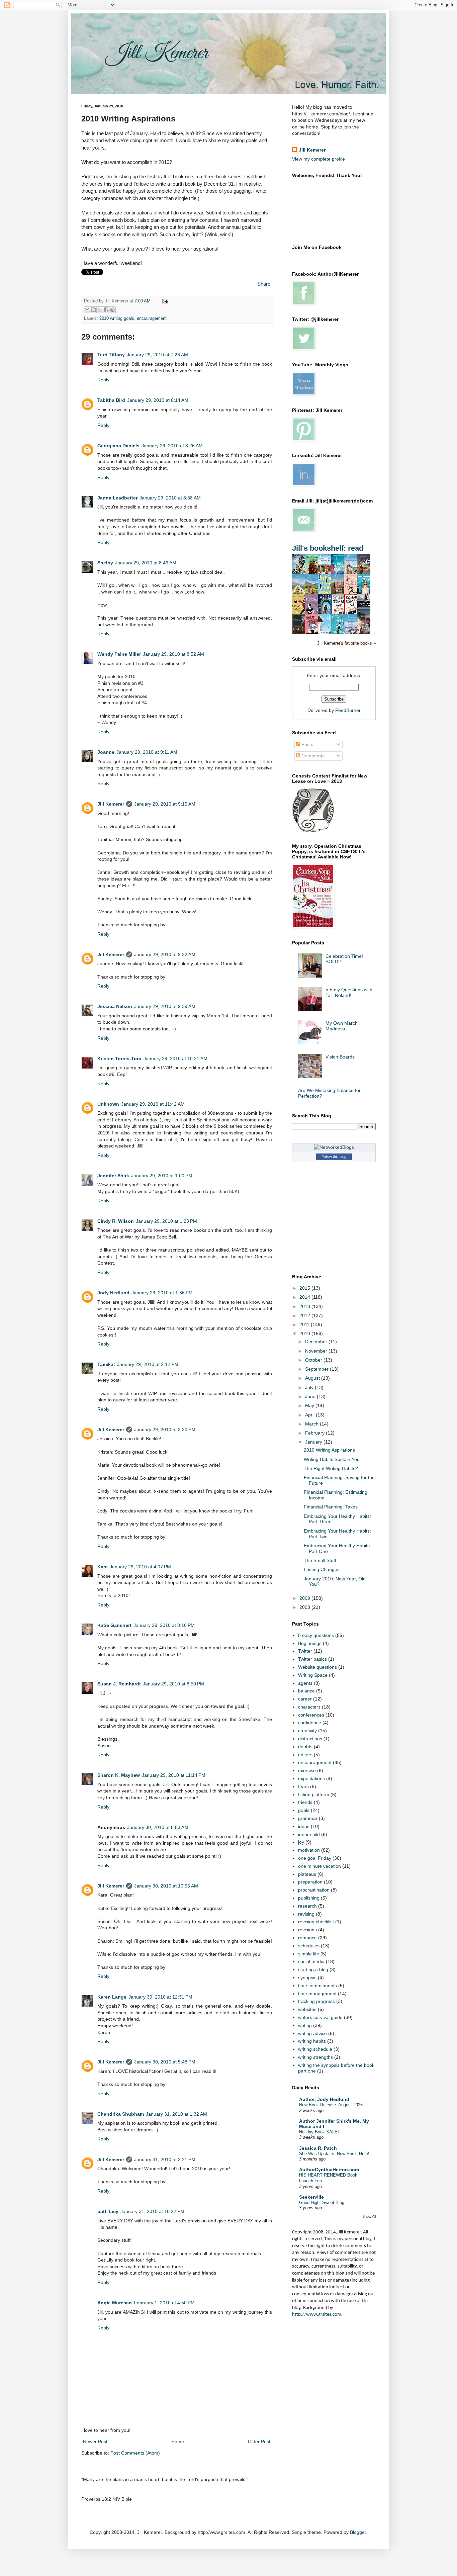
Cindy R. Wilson (116, 1221)
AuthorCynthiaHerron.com (329, 2170)
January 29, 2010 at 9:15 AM (165, 804)
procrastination (314, 1890)
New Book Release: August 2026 (331, 2105)
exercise (307, 1770)
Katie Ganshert (114, 1625)
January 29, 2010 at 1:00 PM (162, 1176)
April (310, 1415)
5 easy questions (316, 1635)
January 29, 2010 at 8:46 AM (146, 563)
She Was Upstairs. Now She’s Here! (334, 2154)
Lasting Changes (322, 1569)
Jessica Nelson (115, 1006)
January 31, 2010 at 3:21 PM (165, 2159)
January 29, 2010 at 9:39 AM (165, 1006)
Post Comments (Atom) (135, 2453)
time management (317, 1994)
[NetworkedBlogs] (334, 1147)
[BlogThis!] (93, 310)
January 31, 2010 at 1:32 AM (176, 2114)
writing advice (312, 2033)
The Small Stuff (320, 1560)
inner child (309, 1834)
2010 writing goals (117, 318)
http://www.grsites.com (317, 2315)
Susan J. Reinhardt (119, 1684)
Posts (307, 744)
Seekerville (311, 2197)
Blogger (358, 2532)
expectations (311, 1778)
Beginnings (310, 1643)
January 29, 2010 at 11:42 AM (153, 1104)
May (310, 1405)
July (310, 1387)
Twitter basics (312, 1659)
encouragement (152, 318)
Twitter (305, 1651)
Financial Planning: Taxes (331, 1507)
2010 (305, 1333)
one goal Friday (315, 1858)
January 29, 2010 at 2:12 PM (148, 1364)
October (314, 1360)
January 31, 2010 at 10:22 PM (152, 2211)
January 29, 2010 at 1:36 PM (162, 1293)
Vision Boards (340, 1057)
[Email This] (87, 310)
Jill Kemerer (111, 804)
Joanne (106, 752)
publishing (309, 1898)
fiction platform (314, 1795)
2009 (305, 1598)
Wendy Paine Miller (119, 654)
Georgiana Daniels (118, 446)
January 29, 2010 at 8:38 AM (170, 498)
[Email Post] (164, 301)
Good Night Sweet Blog (322, 2202)
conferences (311, 1715)
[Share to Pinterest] (112, 310)
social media (311, 1961)
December (317, 1342)
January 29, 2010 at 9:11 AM (147, 752)
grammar (308, 1818)
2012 (305, 1315)
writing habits (312, 2041)
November (317, 1351)
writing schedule (315, 2049)
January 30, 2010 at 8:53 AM (158, 1827)
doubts (305, 1747)
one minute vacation (319, 1866)
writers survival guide (320, 2017)
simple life (309, 1954)
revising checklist (316, 1922)
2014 (305, 1297)
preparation (310, 1882)
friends (305, 1802)
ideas (304, 1826)
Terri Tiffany (111, 355)
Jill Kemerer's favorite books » (346, 643)
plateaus (307, 1874)
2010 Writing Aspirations (329, 1450)
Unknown (108, 1104)
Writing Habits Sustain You (332, 1459)
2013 (305, 1306)
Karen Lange (112, 1997)
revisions (307, 1930)
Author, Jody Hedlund (324, 2099)
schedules (309, 1946)
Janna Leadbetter (117, 498)
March (312, 1424)
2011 (305, 1324)
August (313, 1378)
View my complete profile (318, 159)
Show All (369, 2216)
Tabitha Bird (111, 400)
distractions (310, 1739)
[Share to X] (100, 310)
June (311, 1396)
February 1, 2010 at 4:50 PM (164, 2303)
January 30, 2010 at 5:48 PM (165, 2062)
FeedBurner (348, 710)
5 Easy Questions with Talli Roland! (349, 992)
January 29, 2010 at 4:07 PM (140, 1567)
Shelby (105, 563)
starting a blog (313, 1969)
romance (307, 1938)
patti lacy (108, 2211)
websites (307, 2009)
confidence (310, 1723)
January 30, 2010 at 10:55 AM (166, 1886)
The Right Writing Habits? (331, 1468)
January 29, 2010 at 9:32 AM (165, 954)
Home (178, 2442)
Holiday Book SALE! (319, 2132)
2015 (305, 1288)
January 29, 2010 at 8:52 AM (173, 654)
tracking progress (316, 2001)
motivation (309, 1850)
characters (309, 1707)
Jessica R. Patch (318, 2148)
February (315, 1433)
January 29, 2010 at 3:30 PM (165, 1430)
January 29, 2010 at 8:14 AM (158, 400)
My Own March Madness (342, 1026)
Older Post (259, 2442)
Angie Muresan (115, 2303)
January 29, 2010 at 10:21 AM (175, 1059)
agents (305, 1683)
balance (306, 1691)
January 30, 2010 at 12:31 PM (160, 1997)
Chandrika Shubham (121, 2114)
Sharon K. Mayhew (119, 1775)
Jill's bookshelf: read (328, 548)
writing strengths (315, 2057)
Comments (312, 756)
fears (303, 1786)
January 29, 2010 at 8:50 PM (173, 1684)
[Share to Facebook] (106, 310)
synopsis (307, 1977)
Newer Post (95, 2442)
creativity (307, 1731)
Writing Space (313, 1675)
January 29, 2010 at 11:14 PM (174, 1775)
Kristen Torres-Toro (119, 1059)
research (307, 1906)
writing (305, 2025)
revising (306, 1914)
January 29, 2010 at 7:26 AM (157, 355)
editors (305, 1755)
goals (304, 1810)
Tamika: (106, 1364)
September (317, 1369)
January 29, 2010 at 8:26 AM (172, 446)
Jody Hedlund (113, 1293)
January (314, 1442)
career (305, 1699)
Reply (103, 380)
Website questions (317, 1667)
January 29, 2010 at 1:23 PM (166, 1221)
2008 (305, 1607)
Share (264, 284)
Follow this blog (334, 1157)
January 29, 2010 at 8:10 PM (164, 1625)
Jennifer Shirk (113, 1176)
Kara (103, 1567)
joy (301, 1842)
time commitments (317, 1986)
